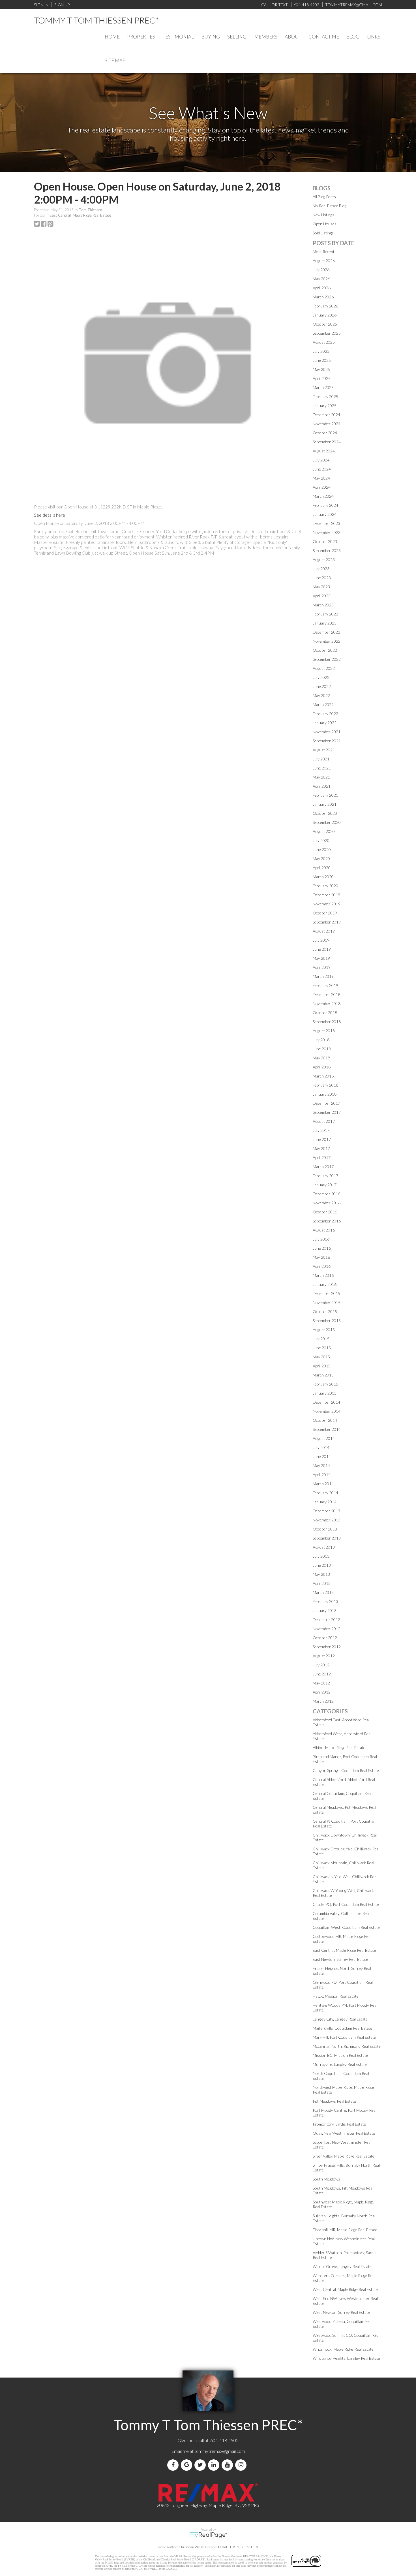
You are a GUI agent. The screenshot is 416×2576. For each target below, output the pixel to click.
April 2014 (322, 1475)
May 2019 (321, 958)
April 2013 (322, 1583)
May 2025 (321, 369)
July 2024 (321, 460)
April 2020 (322, 868)
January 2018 (325, 1094)
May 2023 (321, 587)
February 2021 (325, 795)
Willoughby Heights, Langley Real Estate (346, 2358)
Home (112, 37)
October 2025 (325, 324)
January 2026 (325, 315)
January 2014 (325, 1502)
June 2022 (322, 686)
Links (374, 37)
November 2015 (327, 1302)
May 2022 (321, 695)
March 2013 (323, 1592)
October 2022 (325, 650)
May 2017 (321, 1148)
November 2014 (327, 1411)
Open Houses (325, 224)
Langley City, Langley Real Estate (340, 2019)
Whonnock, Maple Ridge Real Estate (343, 2349)
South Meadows (326, 2179)
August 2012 (324, 1656)
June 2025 (322, 360)
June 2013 (322, 1565)
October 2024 (325, 433)
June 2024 (322, 469)
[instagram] (242, 2465)
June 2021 (322, 768)
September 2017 (327, 1112)
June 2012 (322, 1674)
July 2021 (321, 759)
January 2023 (325, 623)
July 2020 (321, 840)
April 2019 (322, 967)
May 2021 (321, 777)
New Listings (323, 215)
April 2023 (322, 596)
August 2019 (324, 931)
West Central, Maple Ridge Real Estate (345, 2289)
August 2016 (324, 1230)
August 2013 (324, 1547)
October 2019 (325, 913)
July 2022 (321, 677)
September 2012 (327, 1647)
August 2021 (324, 750)
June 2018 (322, 1049)
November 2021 (327, 732)
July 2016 (321, 1239)
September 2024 (327, 442)
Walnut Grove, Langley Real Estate (342, 2266)
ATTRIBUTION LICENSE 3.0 (238, 2547)
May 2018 (321, 1058)
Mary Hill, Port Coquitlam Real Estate (344, 2037)
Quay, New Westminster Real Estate (344, 2133)
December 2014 (326, 1402)
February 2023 (325, 614)
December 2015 (326, 1293)
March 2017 (323, 1167)
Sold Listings (323, 233)
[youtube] (228, 2465)
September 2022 (327, 659)
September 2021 (327, 741)
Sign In (41, 5)
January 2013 (325, 1610)
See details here (50, 515)
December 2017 (326, 1103)
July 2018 (321, 1040)
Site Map (115, 60)
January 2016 (325, 1284)
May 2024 (321, 478)
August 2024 (324, 451)
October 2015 (325, 1311)
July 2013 (321, 1556)
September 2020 (327, 822)
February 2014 (325, 1493)
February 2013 (325, 1601)
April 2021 (322, 786)
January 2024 (325, 514)
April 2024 (322, 487)
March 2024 (323, 496)
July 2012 (321, 1665)
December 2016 (326, 1194)
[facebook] (174, 2465)
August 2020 (324, 831)
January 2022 (325, 723)
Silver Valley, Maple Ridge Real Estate (344, 2156)
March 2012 (323, 1701)
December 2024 (326, 415)
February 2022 (325, 714)
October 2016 (325, 1212)
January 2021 (325, 804)
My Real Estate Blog (330, 206)
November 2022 (327, 641)
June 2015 (322, 1348)
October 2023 (325, 541)
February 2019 (325, 985)
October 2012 (325, 1638)
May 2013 (321, 1574)
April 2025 (322, 378)
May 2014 (321, 1466)
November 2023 (327, 532)
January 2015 (325, 1393)
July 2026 (321, 270)
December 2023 (326, 523)
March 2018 (323, 1076)
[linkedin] (215, 2465)
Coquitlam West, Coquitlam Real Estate (346, 1927)
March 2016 (323, 1275)
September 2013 (327, 1538)
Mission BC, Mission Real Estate (340, 2055)
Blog (353, 37)
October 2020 (325, 813)
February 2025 (325, 396)
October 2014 (325, 1420)
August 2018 (324, 1031)
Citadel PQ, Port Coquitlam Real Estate (346, 1904)
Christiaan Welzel (192, 2547)
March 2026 (323, 297)
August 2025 (324, 342)
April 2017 (322, 1157)
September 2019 (327, 922)
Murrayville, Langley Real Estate (340, 2064)
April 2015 (322, 1366)
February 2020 (325, 886)
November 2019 (327, 904)
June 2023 (322, 578)
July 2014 (321, 1447)
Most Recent (324, 252)
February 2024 (325, 505)
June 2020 (322, 849)
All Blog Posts (324, 197)
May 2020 (321, 859)
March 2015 (323, 1375)
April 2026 (322, 288)
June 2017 (322, 1139)
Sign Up (62, 5)
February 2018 (325, 1085)
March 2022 (323, 705)
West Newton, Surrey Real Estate (341, 2312)
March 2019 (323, 976)
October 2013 (325, 1529)
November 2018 (327, 1003)
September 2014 (327, 1429)
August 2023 (324, 560)
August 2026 (324, 261)
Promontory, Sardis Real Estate (339, 2124)
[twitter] (201, 2465)
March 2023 (323, 605)
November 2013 (327, 1520)
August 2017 (324, 1121)
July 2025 (321, 351)
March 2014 (323, 1484)
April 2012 (322, 1692)
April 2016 (322, 1266)
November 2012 (327, 1629)
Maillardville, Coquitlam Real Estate (342, 2028)
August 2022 (324, 668)
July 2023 (321, 569)
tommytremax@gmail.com (220, 2451)
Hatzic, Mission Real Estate (336, 1996)
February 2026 (325, 306)
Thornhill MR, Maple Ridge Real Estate (345, 2230)
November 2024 (327, 424)
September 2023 (327, 551)
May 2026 (321, 279)
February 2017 (325, 1176)
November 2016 (327, 1203)
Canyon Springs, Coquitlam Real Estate (346, 1770)
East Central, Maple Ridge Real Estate (80, 215)
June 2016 (322, 1248)
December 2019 (326, 895)
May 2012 (321, 1683)
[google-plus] (188, 2465)
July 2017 (321, 1130)
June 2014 (322, 1456)
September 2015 (327, 1321)
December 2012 (326, 1620)
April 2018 (322, 1067)
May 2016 (321, 1257)
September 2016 (327, 1221)
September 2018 (327, 1022)
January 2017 (325, 1185)
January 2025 (325, 406)
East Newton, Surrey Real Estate (340, 1959)
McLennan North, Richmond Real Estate (347, 2046)
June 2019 (322, 949)
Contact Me (324, 37)
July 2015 (321, 1339)
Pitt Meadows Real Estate (334, 2101)
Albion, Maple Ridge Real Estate (339, 1747)
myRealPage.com (208, 2535)
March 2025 (323, 387)
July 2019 (321, 940)
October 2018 (325, 1013)
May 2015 (321, 1357)
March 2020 (323, 877)
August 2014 (324, 1438)
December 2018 (326, 994)
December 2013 (326, 1511)
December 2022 (326, 632)
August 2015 (324, 1330)
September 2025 (327, 333)
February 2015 (325, 1384)
